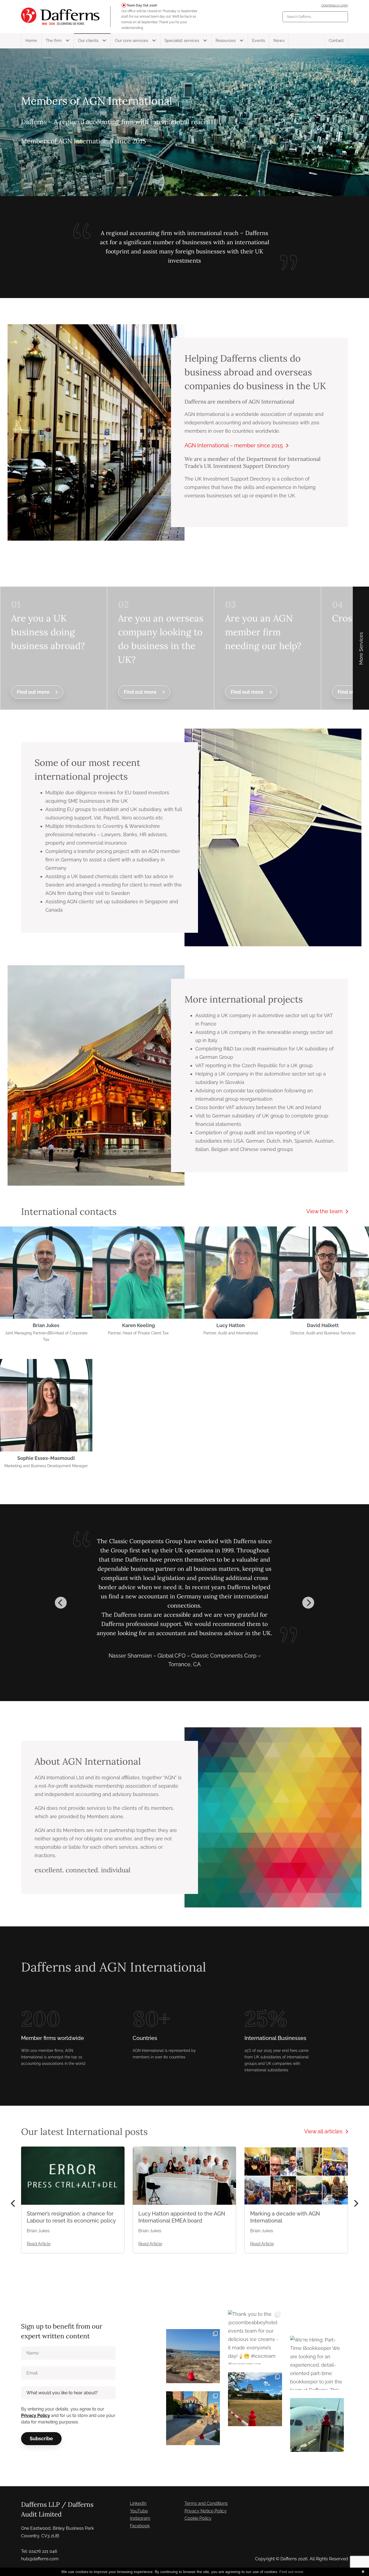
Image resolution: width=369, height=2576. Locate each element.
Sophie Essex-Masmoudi (46, 1458)
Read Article (39, 2244)
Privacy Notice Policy (206, 2511)
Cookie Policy (198, 2518)
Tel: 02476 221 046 (39, 2551)
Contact (336, 41)
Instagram (140, 2518)
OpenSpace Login (335, 5)
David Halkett (323, 1325)
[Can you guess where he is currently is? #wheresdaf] (255, 2399)
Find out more (33, 692)
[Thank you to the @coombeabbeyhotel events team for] (255, 2337)
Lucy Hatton (231, 1325)
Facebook (140, 2526)
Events (259, 41)
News (279, 41)
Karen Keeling (138, 1325)
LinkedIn (138, 2503)
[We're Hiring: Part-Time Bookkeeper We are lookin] (317, 2363)
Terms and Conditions (206, 2503)
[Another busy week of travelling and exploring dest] (193, 2418)
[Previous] (61, 1603)
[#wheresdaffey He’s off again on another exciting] (317, 2425)
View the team (324, 1211)
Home (31, 41)
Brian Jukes (46, 1325)
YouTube (139, 2511)
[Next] (308, 1603)
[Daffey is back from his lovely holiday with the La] (193, 2356)
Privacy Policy (36, 2415)
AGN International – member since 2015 (234, 445)
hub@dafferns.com (40, 2559)
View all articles (323, 2131)
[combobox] (315, 17)
